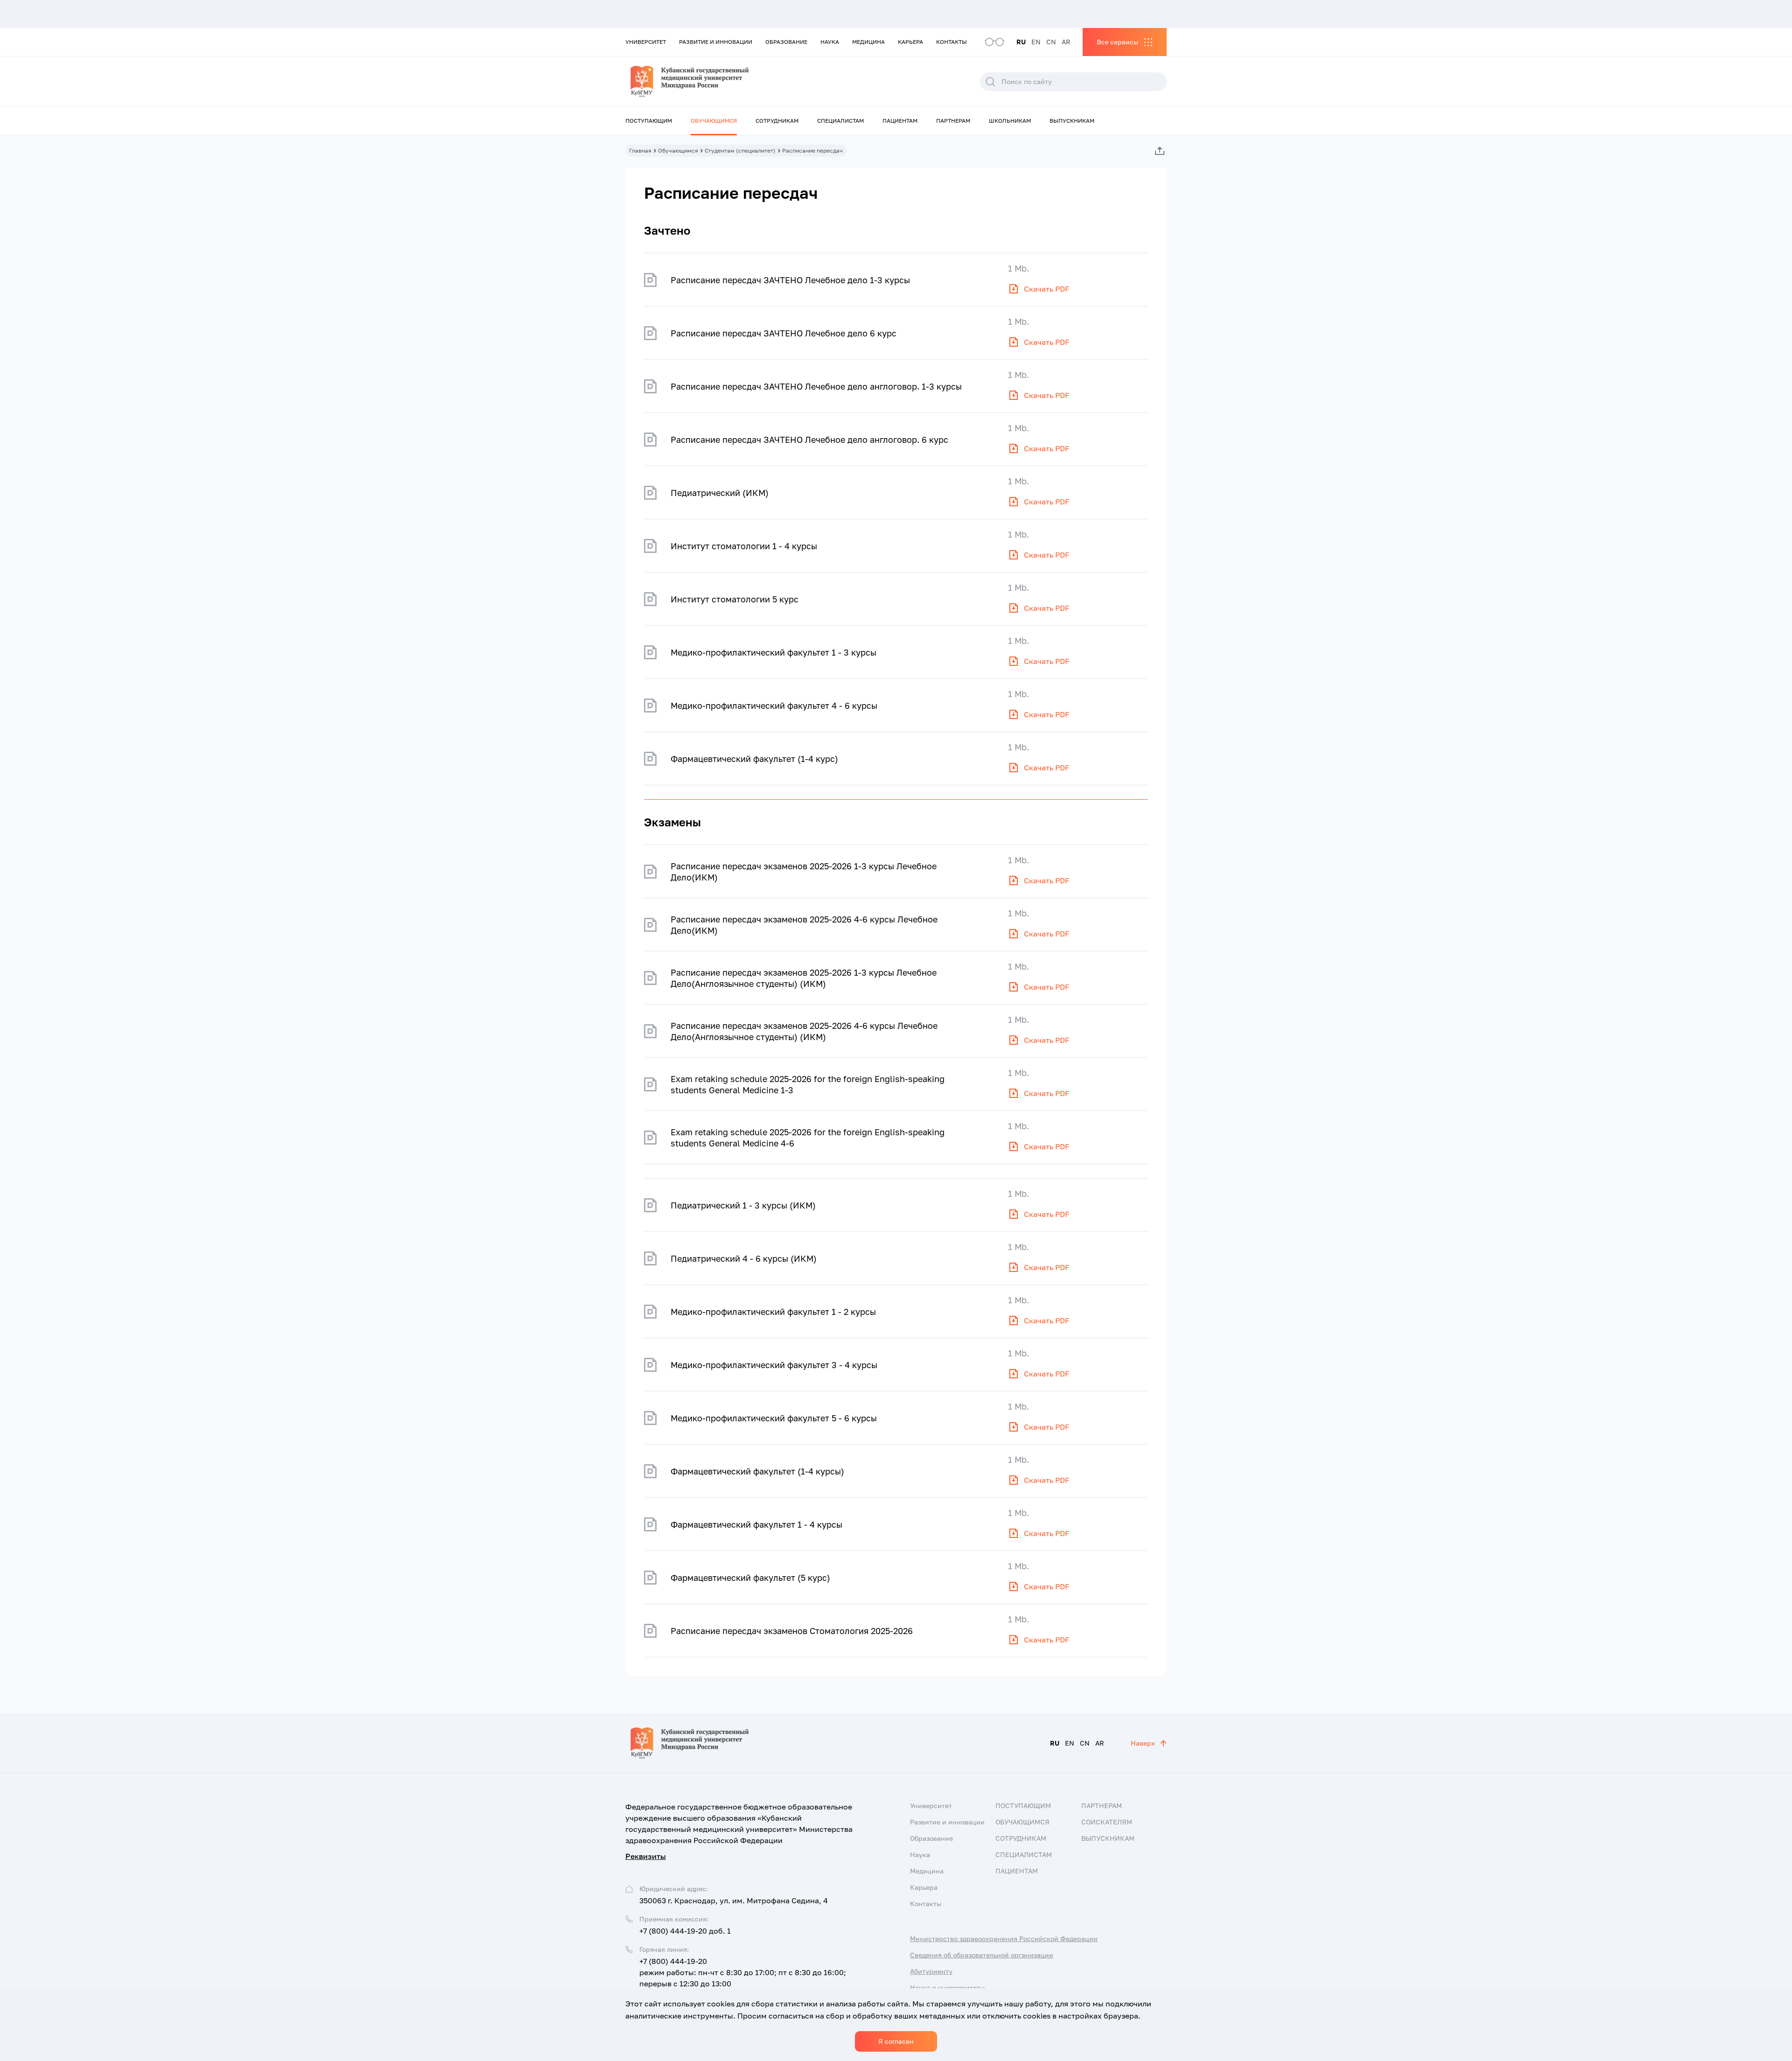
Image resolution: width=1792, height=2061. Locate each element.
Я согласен (896, 2041)
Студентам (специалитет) (740, 150)
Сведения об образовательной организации (982, 1955)
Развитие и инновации (716, 42)
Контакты (952, 42)
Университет (646, 42)
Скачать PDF (1047, 289)
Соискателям (1107, 1822)
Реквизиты (646, 1856)
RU (1021, 42)
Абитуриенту (931, 1971)
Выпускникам (1072, 121)
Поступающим (649, 121)
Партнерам (953, 121)
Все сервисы (1117, 42)
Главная (640, 150)
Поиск (990, 82)
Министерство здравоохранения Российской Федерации (1004, 1939)
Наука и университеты (947, 1988)
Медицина (868, 42)
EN (1036, 42)
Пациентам (900, 121)
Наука (830, 42)
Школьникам (1010, 121)
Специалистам (840, 121)
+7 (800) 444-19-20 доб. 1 (685, 1931)
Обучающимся (714, 121)
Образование (786, 42)
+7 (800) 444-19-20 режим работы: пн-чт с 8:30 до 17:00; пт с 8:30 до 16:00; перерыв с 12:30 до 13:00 (743, 1972)
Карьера (910, 42)
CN (1051, 42)
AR (1066, 42)
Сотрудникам (777, 121)
